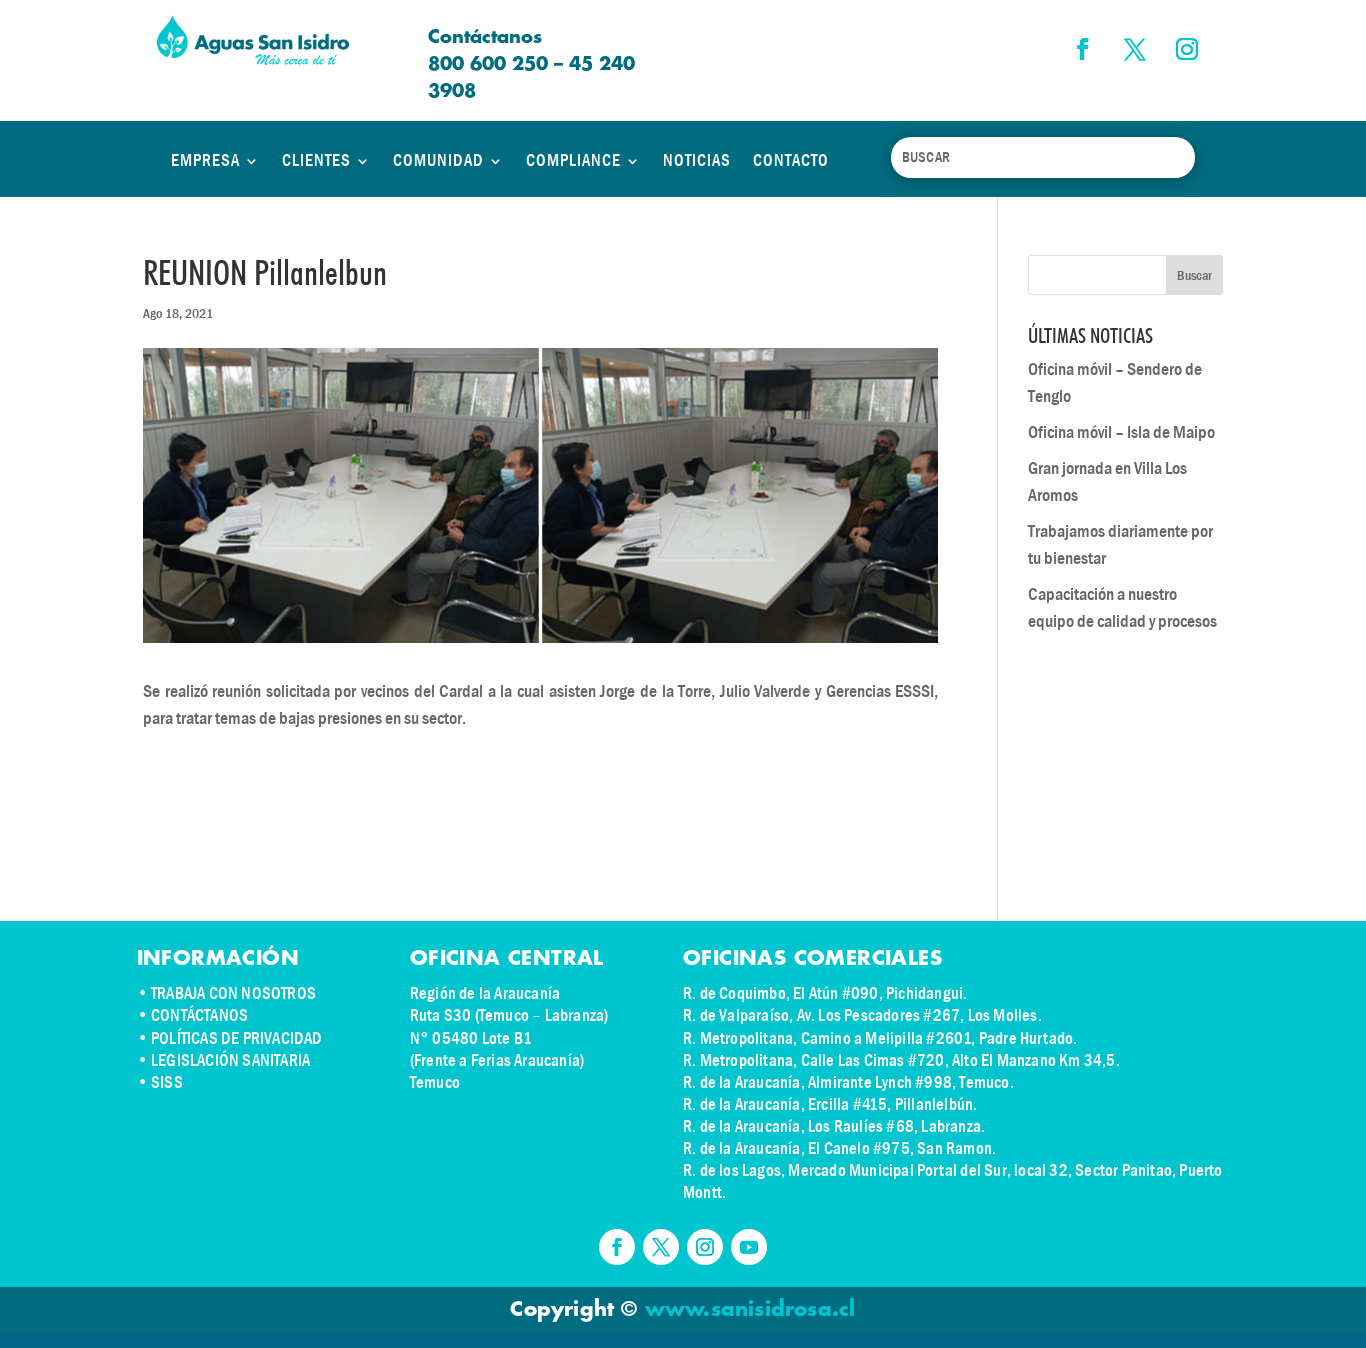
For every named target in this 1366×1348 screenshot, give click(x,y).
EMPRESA (205, 161)
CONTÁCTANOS (199, 1015)
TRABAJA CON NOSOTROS (233, 993)
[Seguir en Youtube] (749, 1247)
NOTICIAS (697, 161)
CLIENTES (316, 161)
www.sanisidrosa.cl (750, 1310)
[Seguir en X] (1135, 49)
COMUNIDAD (438, 161)
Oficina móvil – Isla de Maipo (1121, 432)
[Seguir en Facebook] (1083, 49)
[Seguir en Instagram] (1187, 49)
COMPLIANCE (573, 161)
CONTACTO (791, 161)
